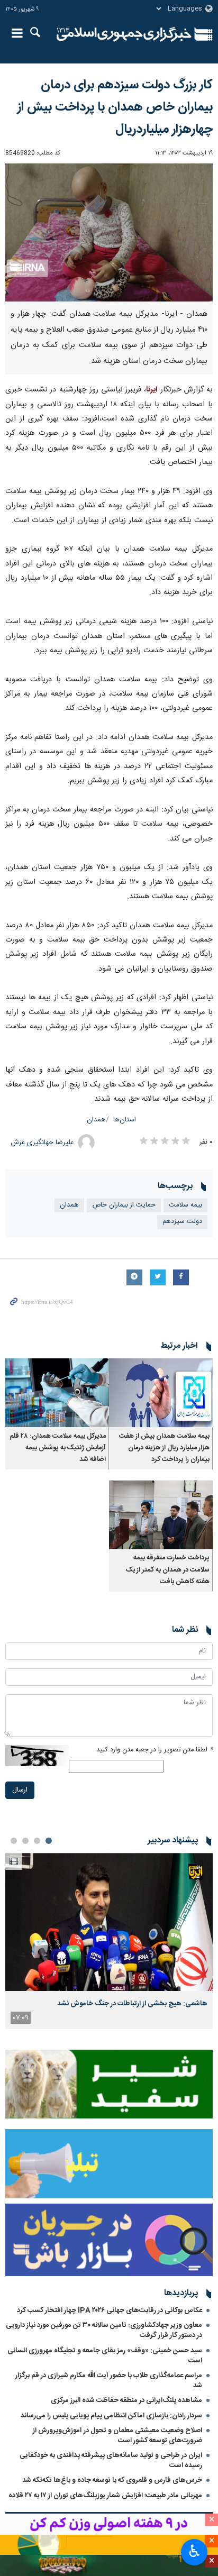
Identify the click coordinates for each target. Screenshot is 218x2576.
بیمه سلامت (185, 1205)
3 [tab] (25, 1841)
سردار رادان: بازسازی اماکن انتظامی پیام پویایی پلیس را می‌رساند (111, 2416)
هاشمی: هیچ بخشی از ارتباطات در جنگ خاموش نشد (132, 2004)
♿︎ (194, 2551)
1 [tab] (49, 1841)
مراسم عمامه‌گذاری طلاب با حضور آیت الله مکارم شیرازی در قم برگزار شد (109, 2381)
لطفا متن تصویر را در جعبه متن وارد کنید (155, 1750)
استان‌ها (125, 1120)
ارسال (20, 1790)
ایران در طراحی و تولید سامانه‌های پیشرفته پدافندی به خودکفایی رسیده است (111, 2460)
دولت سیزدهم (182, 1222)
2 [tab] (37, 1841)
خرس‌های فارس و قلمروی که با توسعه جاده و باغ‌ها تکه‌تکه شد (112, 2480)
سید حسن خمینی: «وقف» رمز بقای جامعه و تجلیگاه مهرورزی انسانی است (105, 2356)
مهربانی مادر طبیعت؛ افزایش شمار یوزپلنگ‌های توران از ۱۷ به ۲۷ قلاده (105, 2496)
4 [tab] (14, 1841)
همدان (96, 1120)
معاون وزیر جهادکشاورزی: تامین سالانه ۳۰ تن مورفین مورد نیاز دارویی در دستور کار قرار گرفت (104, 2330)
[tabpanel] (109, 1941)
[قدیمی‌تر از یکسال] (161, 1393)
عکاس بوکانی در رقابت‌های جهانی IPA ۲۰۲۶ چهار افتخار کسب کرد (110, 2310)
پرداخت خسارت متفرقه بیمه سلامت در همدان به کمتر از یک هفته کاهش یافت (168, 1570)
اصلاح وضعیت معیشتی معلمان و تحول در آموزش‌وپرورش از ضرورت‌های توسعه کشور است (117, 2436)
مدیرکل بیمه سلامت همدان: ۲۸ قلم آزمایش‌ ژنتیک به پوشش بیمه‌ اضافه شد (58, 1448)
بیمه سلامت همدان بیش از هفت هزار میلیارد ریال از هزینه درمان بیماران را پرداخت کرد (164, 1448)
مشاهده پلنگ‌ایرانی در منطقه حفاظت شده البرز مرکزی (126, 2400)
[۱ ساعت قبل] (109, 1922)
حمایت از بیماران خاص (124, 1205)
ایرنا (124, 34)
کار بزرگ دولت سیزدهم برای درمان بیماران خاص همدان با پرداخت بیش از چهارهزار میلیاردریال (115, 107)
